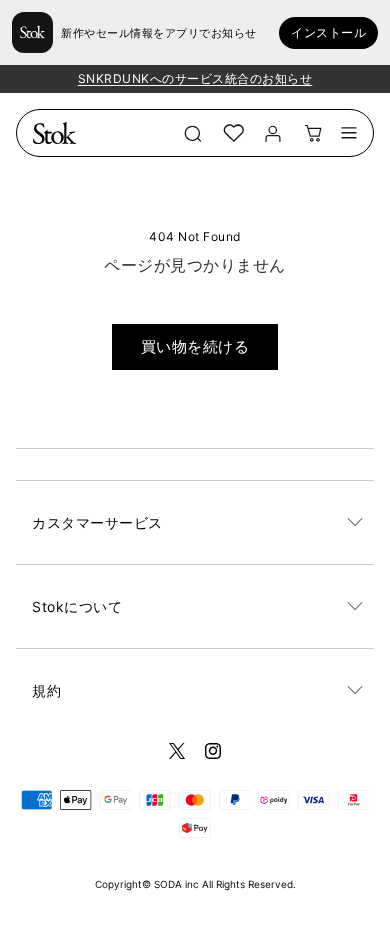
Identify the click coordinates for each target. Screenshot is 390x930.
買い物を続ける (195, 346)
